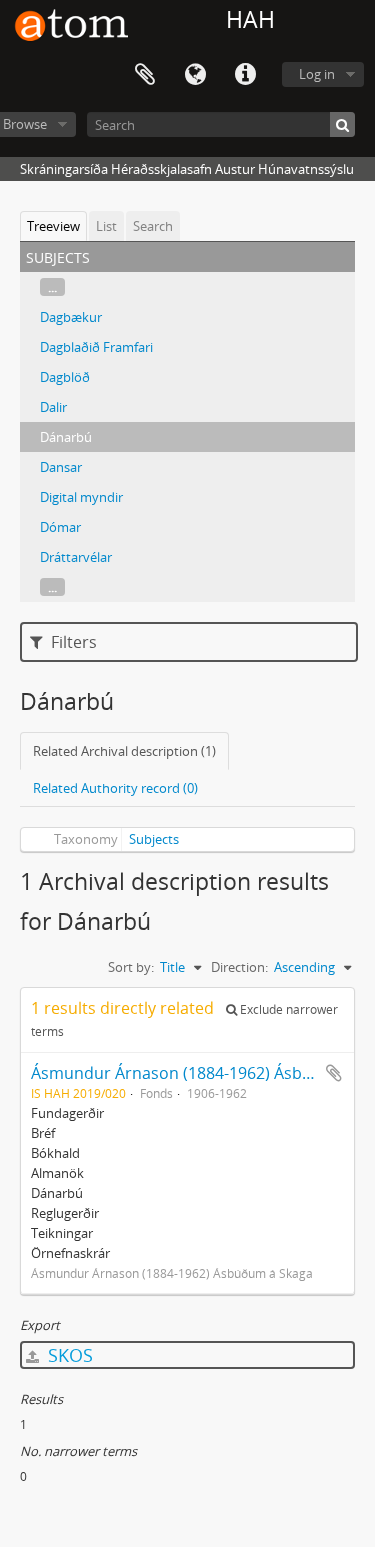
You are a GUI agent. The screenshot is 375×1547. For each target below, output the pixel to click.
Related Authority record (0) (115, 788)
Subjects (154, 839)
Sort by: (131, 967)
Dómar (60, 527)
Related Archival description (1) (124, 751)
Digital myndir (81, 497)
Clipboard (145, 75)
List (106, 226)
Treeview (53, 226)
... (52, 287)
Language (195, 75)
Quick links (245, 75)
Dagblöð (65, 377)
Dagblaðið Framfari (96, 347)
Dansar (61, 467)
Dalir (53, 407)
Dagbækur (71, 317)
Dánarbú (66, 437)
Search (153, 226)
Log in (317, 74)
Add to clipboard (334, 1073)
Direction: (239, 967)
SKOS (68, 1355)
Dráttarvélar (76, 557)
